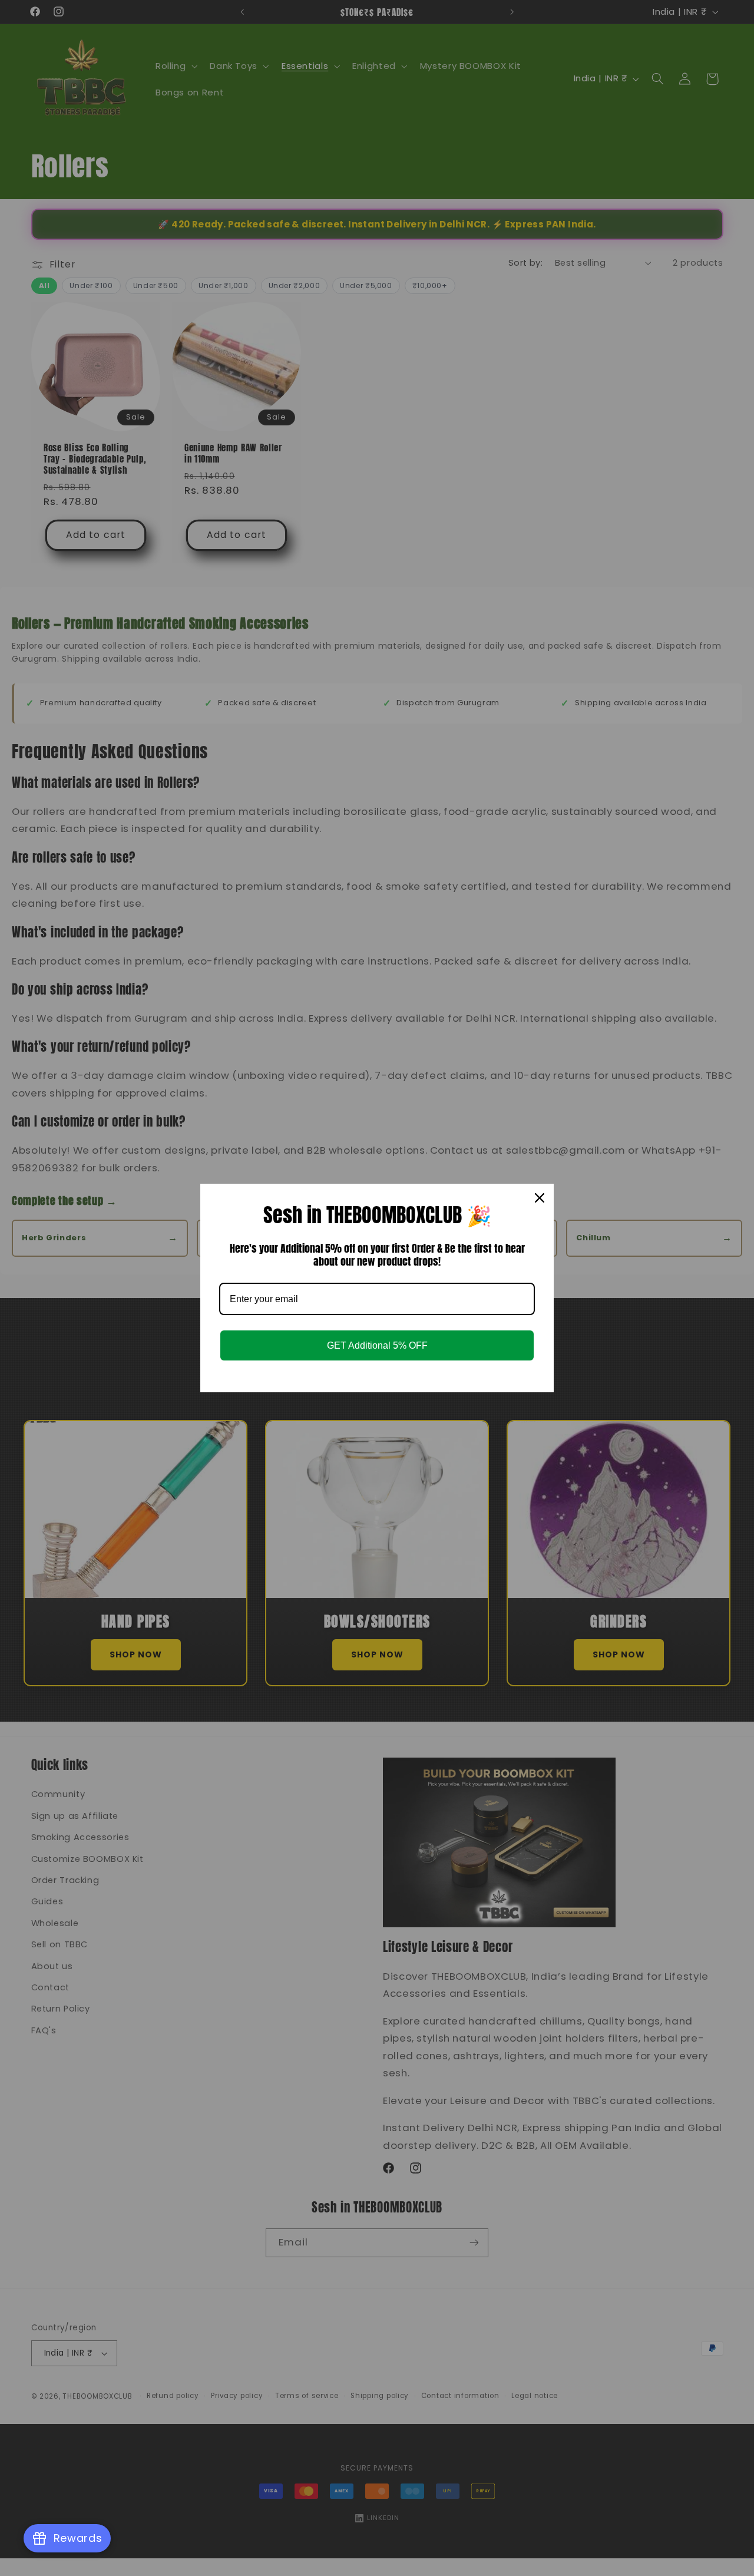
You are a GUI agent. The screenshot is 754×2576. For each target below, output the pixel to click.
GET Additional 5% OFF (377, 1345)
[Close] (540, 1198)
